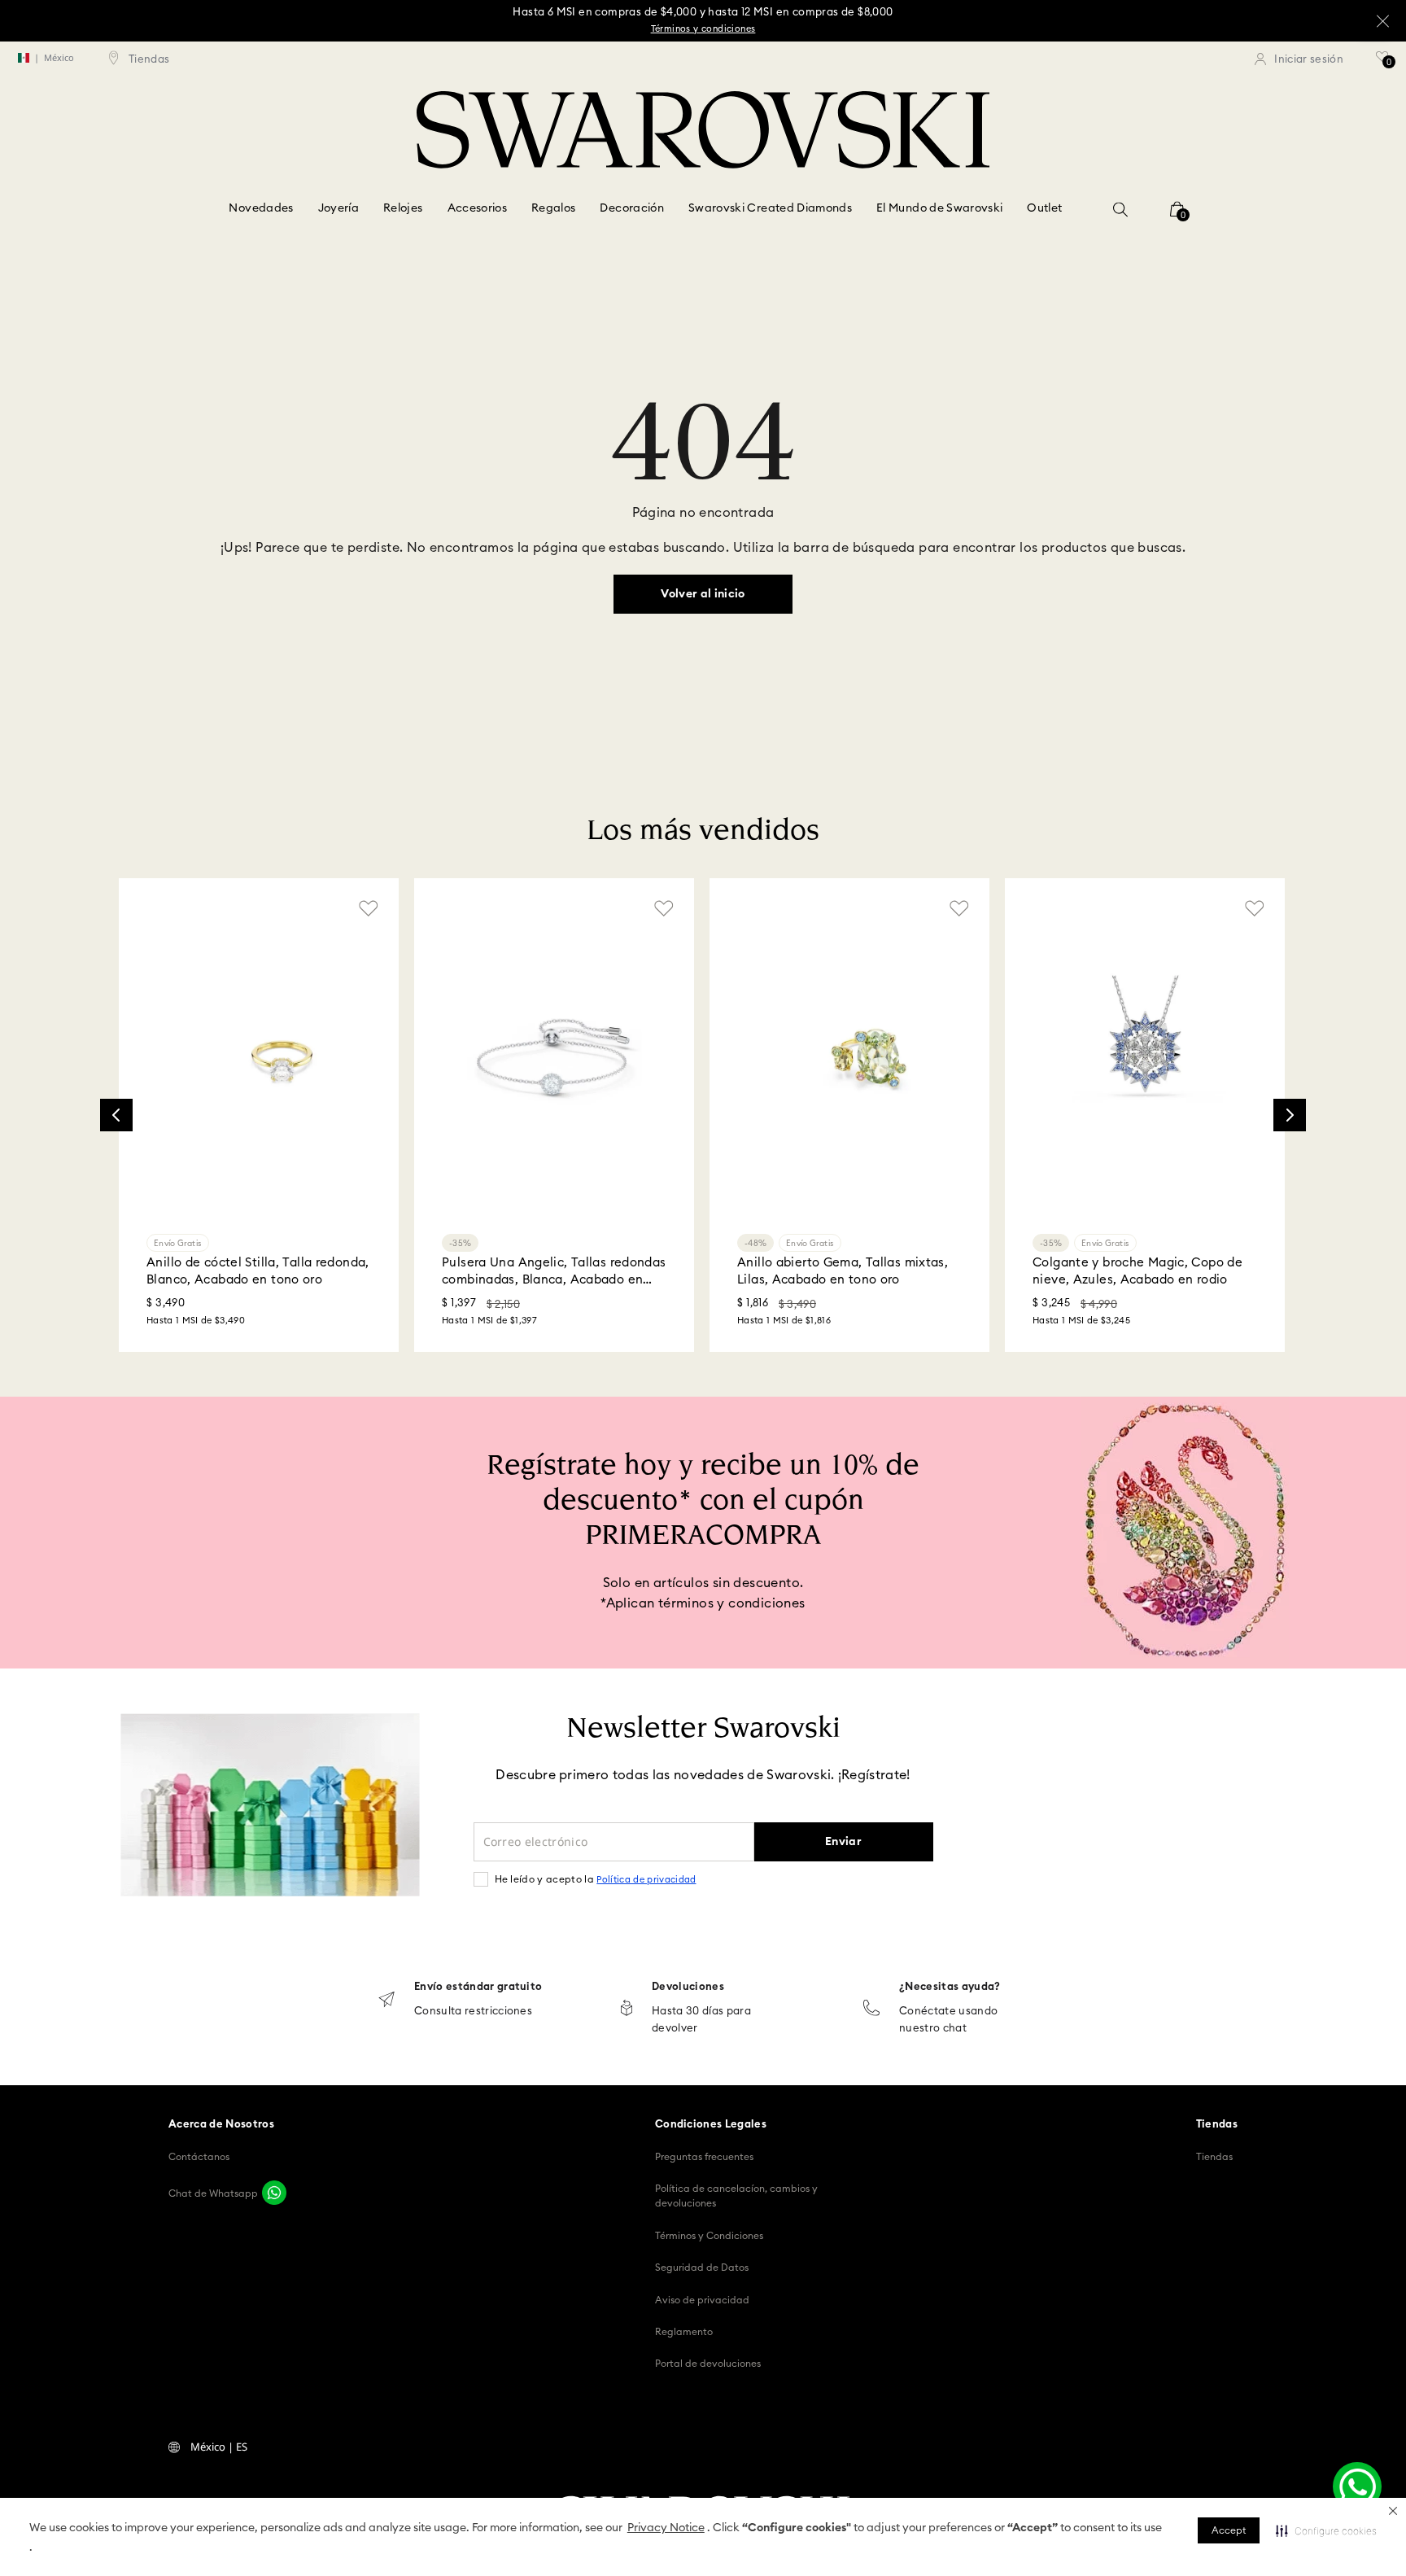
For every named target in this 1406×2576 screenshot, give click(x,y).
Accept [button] (1229, 2530)
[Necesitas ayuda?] (871, 2009)
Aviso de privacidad (702, 2300)
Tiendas (1214, 2157)
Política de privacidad (646, 1880)
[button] (1393, 2511)
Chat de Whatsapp (213, 2193)
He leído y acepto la (596, 1879)
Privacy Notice (666, 2528)
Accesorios (478, 208)
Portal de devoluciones (708, 2364)
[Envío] (386, 2001)
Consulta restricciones (473, 2012)
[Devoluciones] (627, 2009)
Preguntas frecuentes (704, 2157)
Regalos (553, 208)
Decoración (632, 208)
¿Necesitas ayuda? (950, 1987)
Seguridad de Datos (702, 2268)
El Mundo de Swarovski (939, 208)
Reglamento (684, 2332)
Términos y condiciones (703, 29)
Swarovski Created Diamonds (770, 208)
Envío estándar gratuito (478, 1987)
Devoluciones (688, 1987)
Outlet (1044, 208)
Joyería (338, 208)
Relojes (403, 208)
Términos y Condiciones (709, 2236)
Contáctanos (199, 2157)
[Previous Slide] (116, 1115)
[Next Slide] (1290, 1115)
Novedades (261, 208)
